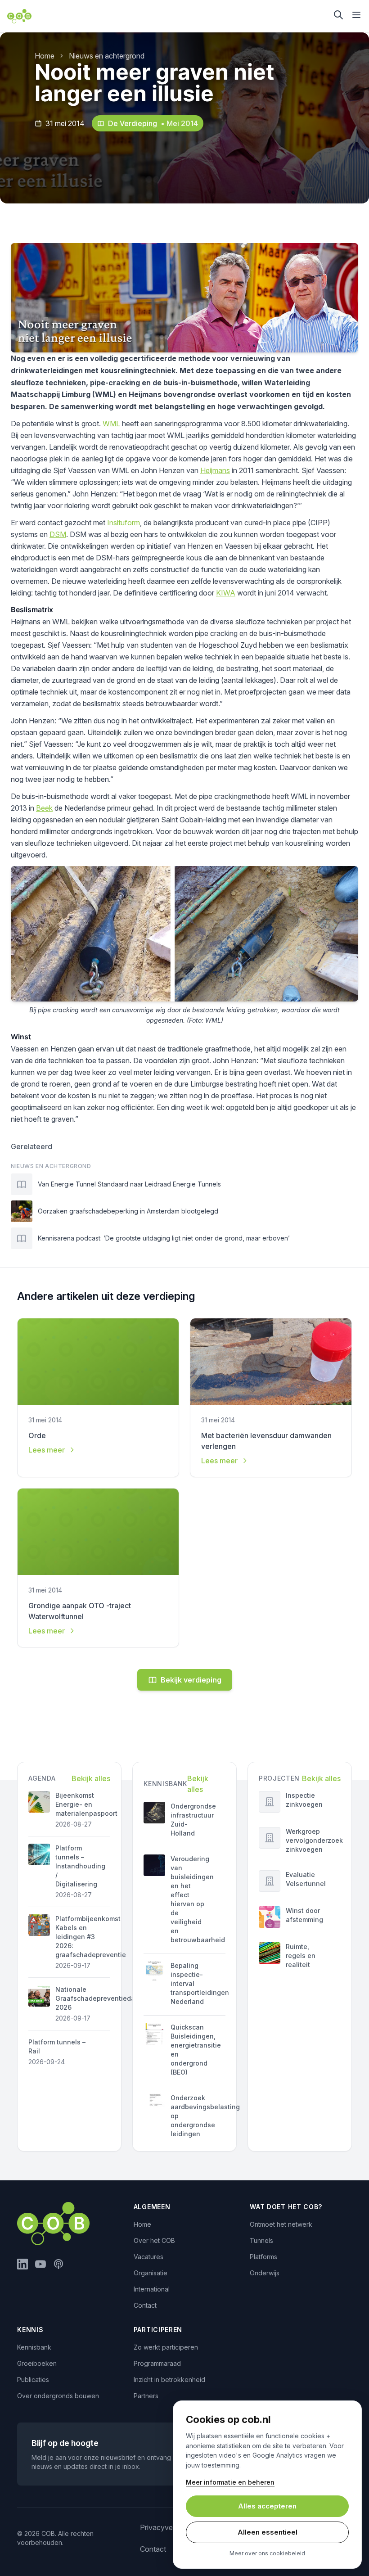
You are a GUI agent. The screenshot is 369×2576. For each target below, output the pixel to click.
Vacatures (148, 2257)
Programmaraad (157, 2363)
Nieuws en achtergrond (107, 56)
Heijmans (215, 470)
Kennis (30, 2330)
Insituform (124, 523)
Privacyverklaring (168, 2527)
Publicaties (33, 2380)
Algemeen (152, 2207)
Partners (146, 2396)
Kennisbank (34, 2347)
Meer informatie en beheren (230, 2482)
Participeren (158, 2330)
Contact (145, 2305)
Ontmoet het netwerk (281, 2224)
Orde (37, 1435)
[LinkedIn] (22, 2264)
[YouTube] (40, 2264)
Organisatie (151, 2273)
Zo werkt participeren (166, 2347)
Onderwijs (265, 2273)
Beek (44, 808)
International (152, 2289)
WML (111, 424)
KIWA (226, 593)
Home (45, 56)
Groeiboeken (37, 2363)
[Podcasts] (58, 2264)
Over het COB (154, 2240)
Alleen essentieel (268, 2532)
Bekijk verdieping (191, 1680)
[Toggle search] (338, 15)
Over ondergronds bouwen (58, 2396)
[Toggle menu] (356, 15)
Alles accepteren (267, 2506)
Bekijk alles (91, 1778)
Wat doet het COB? (286, 2207)
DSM (58, 534)
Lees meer (47, 1450)
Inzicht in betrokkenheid (169, 2380)
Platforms (263, 2257)
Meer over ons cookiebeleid (267, 2553)
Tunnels (261, 2240)
